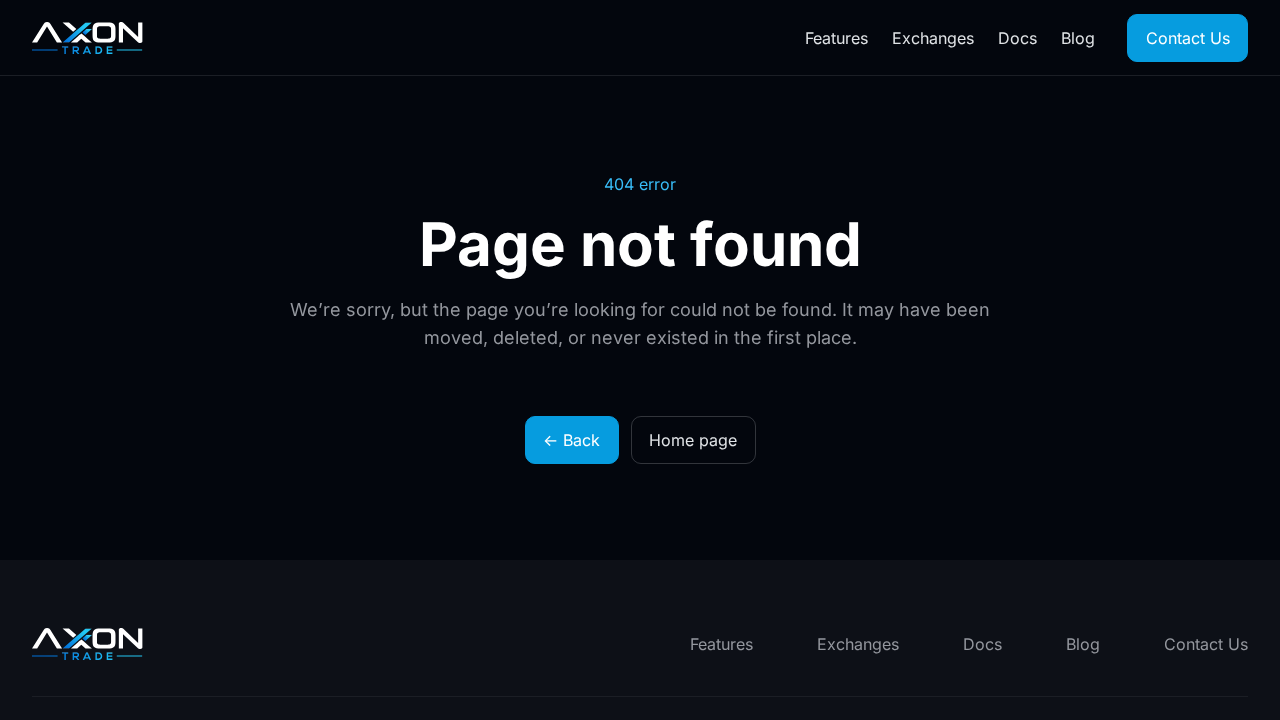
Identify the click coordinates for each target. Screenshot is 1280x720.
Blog (1078, 38)
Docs (1017, 38)
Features (836, 38)
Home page (693, 440)
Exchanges (933, 38)
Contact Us (1188, 38)
